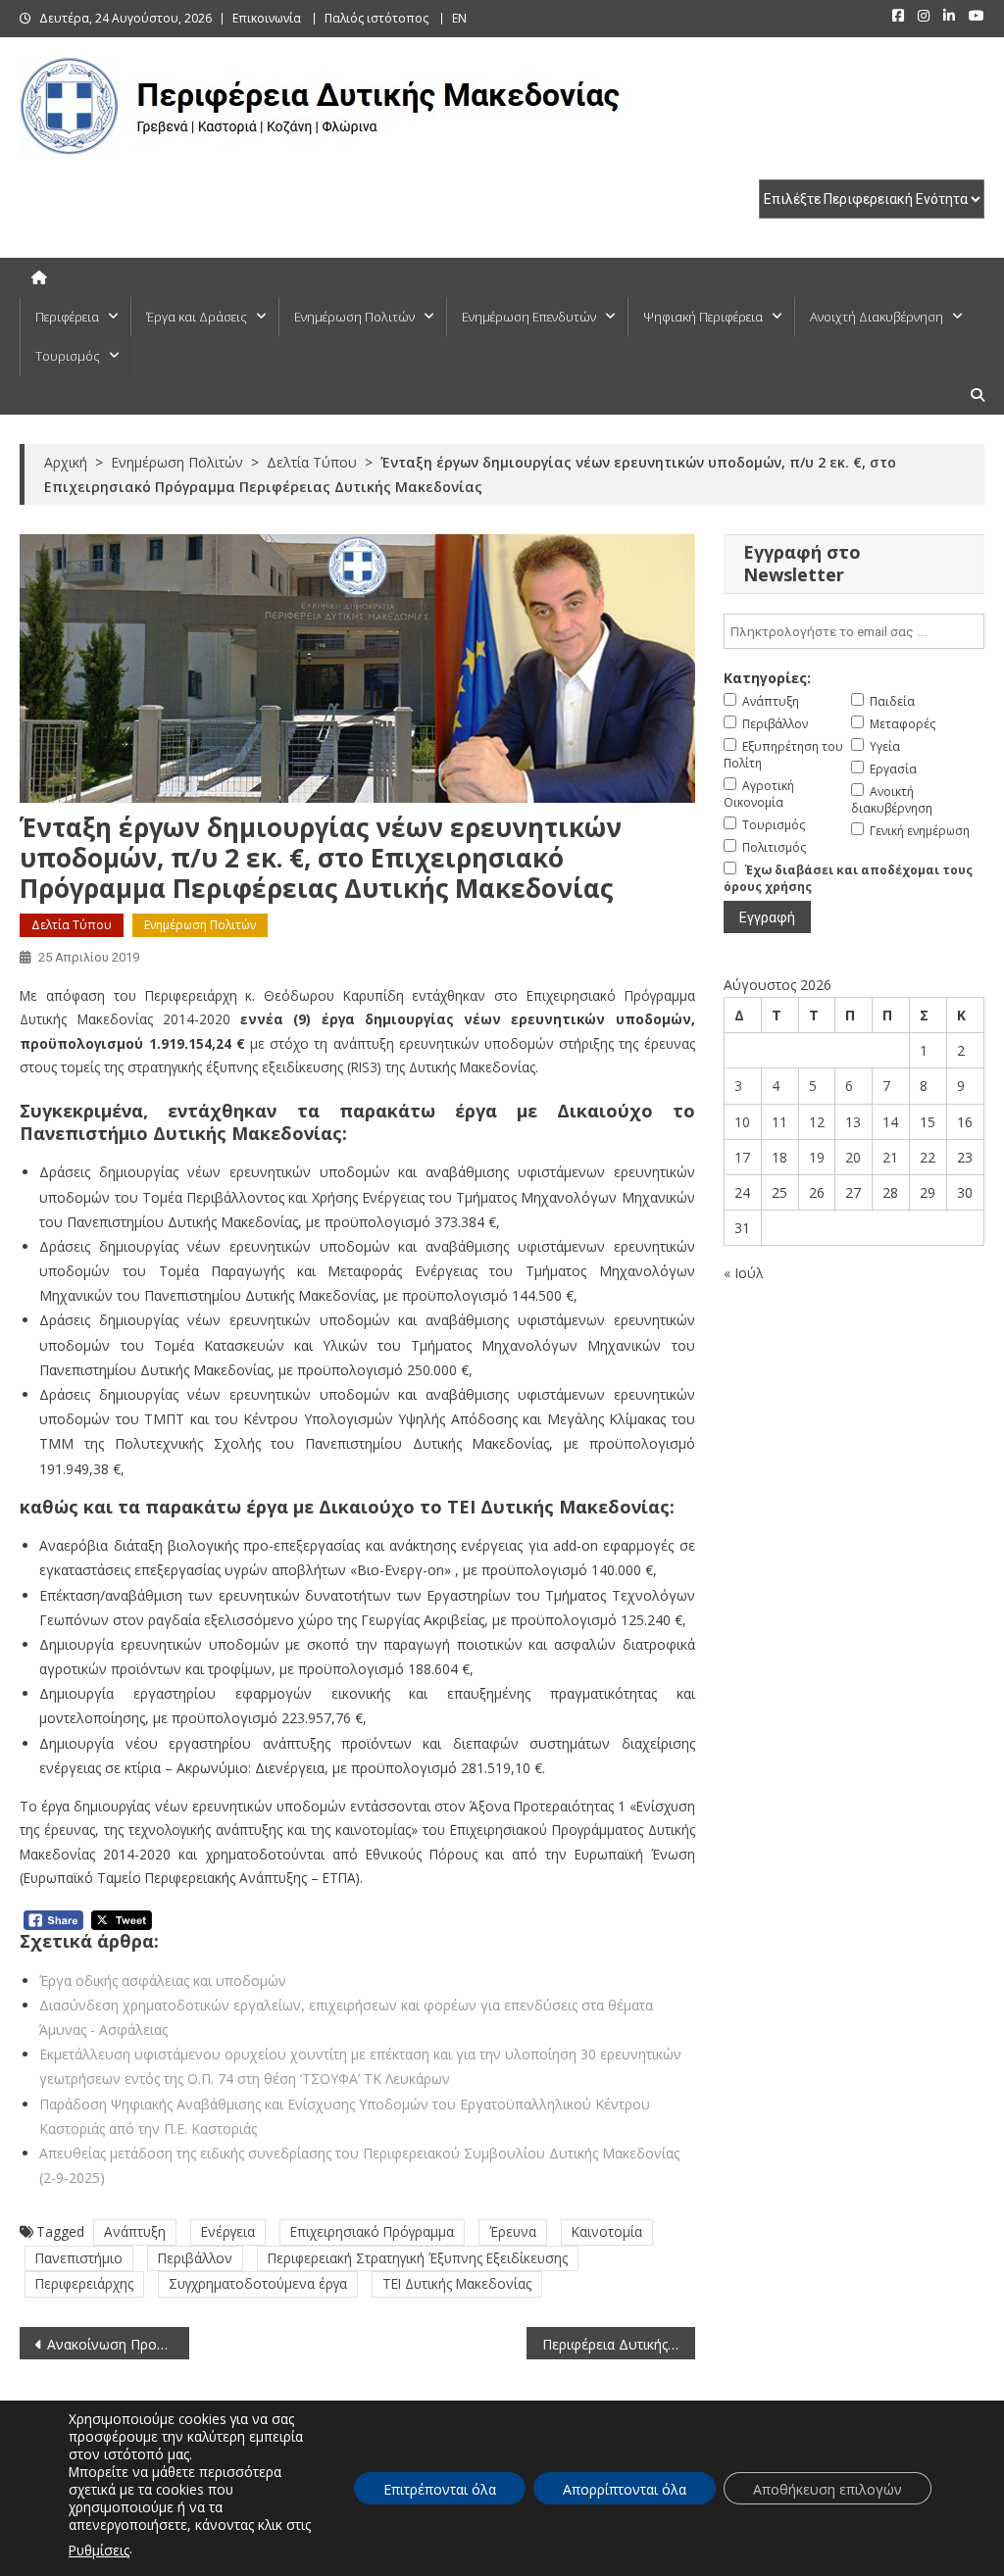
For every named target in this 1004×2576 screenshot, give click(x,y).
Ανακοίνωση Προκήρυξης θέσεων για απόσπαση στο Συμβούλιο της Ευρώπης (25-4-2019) (118, 2344)
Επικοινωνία (267, 18)
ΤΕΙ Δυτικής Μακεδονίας (457, 2283)
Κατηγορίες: (767, 678)
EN (459, 18)
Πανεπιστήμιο (79, 2258)
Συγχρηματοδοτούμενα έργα (258, 2283)
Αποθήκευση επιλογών (828, 2489)
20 (853, 1157)
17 (742, 1157)
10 (742, 1122)
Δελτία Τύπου (72, 925)
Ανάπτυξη (135, 2231)
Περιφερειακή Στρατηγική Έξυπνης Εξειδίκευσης (418, 2258)
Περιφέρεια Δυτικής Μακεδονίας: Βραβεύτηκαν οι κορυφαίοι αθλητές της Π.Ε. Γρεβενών (619, 2344)
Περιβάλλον (195, 2258)
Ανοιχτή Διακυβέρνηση (877, 317)
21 (890, 1157)
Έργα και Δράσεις (197, 317)
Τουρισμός (68, 356)
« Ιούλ (744, 1273)
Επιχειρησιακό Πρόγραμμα (372, 2231)
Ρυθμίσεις (99, 2550)
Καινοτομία (607, 2231)
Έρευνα (513, 2231)
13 (853, 1122)
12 (817, 1122)
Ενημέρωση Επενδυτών (529, 317)
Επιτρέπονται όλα (440, 2489)
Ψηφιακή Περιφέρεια (703, 317)
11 (779, 1122)
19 (817, 1157)
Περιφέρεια (67, 317)
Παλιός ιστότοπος (376, 18)
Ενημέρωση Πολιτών (354, 317)
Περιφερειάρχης (84, 2283)
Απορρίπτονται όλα (625, 2489)
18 (779, 1157)
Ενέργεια (228, 2231)
